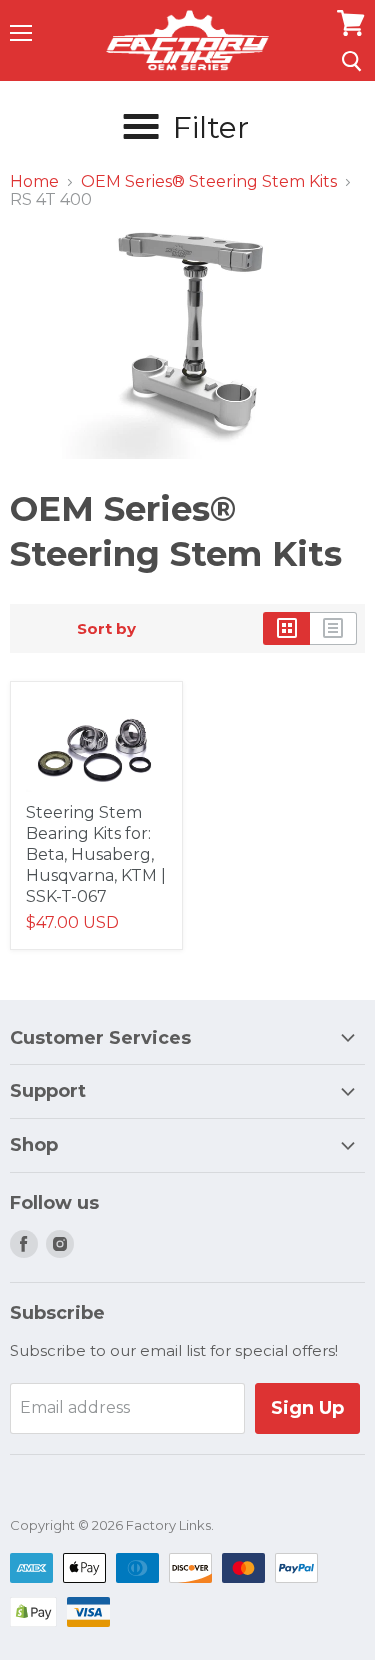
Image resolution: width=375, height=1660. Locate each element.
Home (34, 182)
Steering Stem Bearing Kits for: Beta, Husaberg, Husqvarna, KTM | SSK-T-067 (96, 854)
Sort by (106, 628)
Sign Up (307, 1408)
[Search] (351, 61)
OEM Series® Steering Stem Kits (209, 182)
